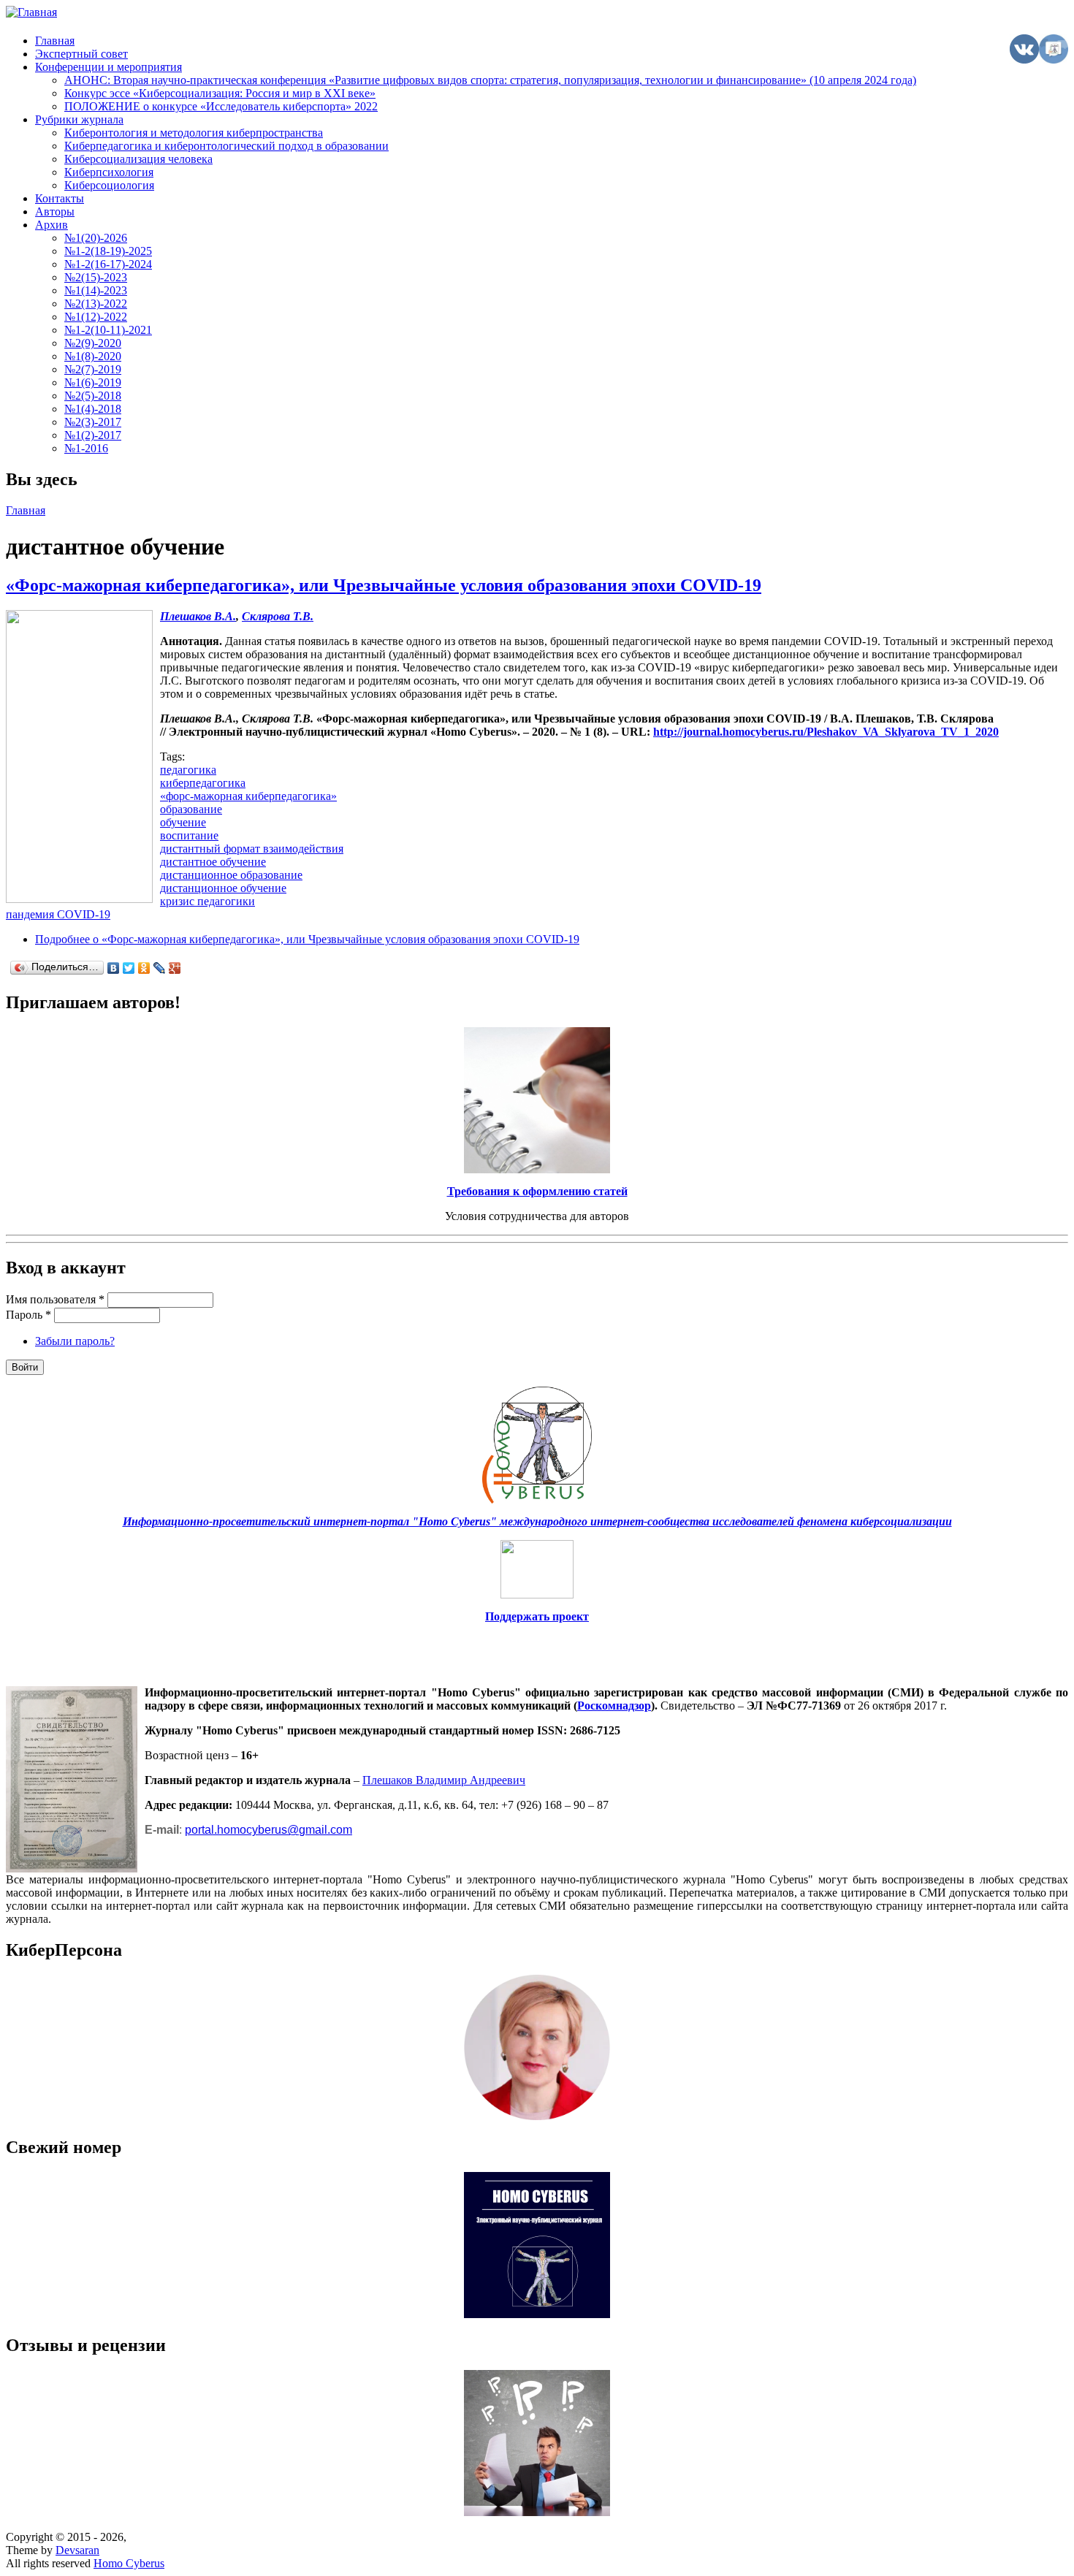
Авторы (55, 212)
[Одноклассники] (144, 968)
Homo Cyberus (129, 2563)
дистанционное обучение (223, 888)
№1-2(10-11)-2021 (108, 330)
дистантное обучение (213, 862)
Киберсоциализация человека (138, 159)
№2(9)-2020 (93, 343)
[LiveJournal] (160, 968)
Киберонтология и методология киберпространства (194, 133)
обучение (183, 822)
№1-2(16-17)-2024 (108, 264)
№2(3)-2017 (93, 422)
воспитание (189, 835)
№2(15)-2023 (96, 277)
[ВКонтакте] (114, 968)
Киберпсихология (109, 172)
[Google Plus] (175, 968)
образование (191, 809)
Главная (55, 41)
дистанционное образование (231, 875)
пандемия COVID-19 (58, 914)
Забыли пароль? (75, 1341)
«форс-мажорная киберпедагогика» (248, 796)
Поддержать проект (537, 1616)
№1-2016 (86, 448)
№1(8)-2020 (93, 356)
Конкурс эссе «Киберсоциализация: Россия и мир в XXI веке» (220, 93)
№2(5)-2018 (93, 396)
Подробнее (307, 939)
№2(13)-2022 (96, 304)
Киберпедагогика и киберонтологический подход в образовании (226, 146)
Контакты (60, 198)
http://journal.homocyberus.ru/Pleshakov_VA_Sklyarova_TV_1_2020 (826, 732)
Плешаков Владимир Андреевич (444, 1780)
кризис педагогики (207, 901)
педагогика (188, 770)
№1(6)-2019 (93, 382)
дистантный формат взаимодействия (252, 849)
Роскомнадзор (614, 1706)
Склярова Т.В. (278, 616)
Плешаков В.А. (198, 616)
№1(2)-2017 (93, 435)
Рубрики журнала (79, 119)
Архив (52, 225)
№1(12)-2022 (96, 317)
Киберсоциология (109, 185)
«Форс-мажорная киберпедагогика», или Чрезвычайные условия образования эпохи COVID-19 (384, 585)
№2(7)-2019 (93, 369)
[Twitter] (129, 968)
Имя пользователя (55, 1299)
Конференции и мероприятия (108, 67)
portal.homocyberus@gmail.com (268, 1830)
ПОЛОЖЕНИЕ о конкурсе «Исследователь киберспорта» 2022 (221, 106)
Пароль (28, 1315)
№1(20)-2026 (96, 238)
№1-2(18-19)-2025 (108, 251)
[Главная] (31, 12)
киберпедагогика (203, 783)
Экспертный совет (81, 54)
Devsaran (77, 2550)
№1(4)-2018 (93, 409)
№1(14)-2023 (96, 290)
